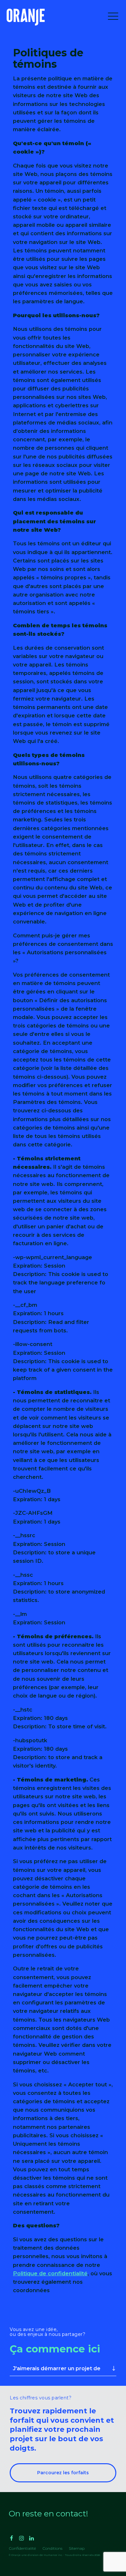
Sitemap (77, 2548)
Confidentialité (22, 2548)
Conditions (52, 2548)
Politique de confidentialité (50, 2273)
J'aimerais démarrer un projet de (57, 2368)
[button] (113, 17)
